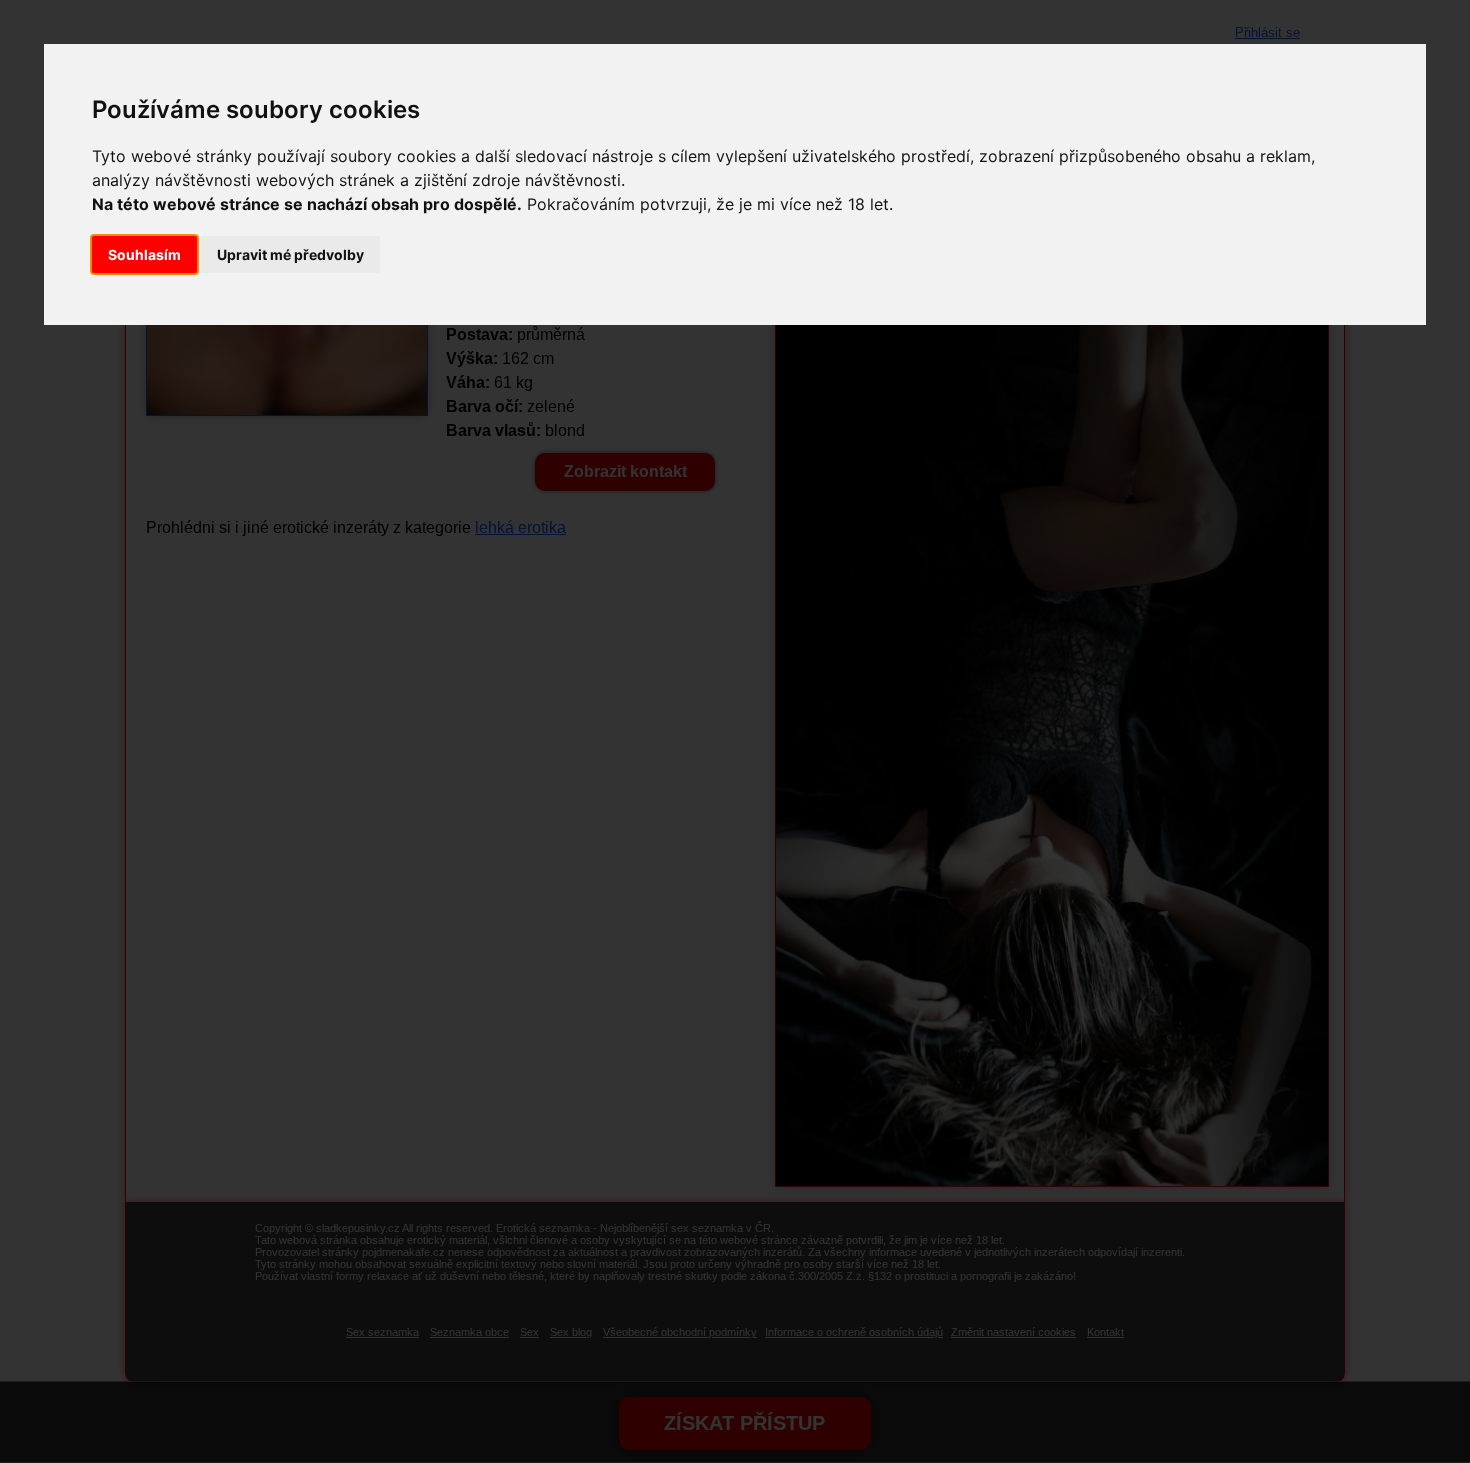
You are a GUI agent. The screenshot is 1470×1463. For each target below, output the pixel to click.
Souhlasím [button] (144, 254)
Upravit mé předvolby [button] (290, 254)
